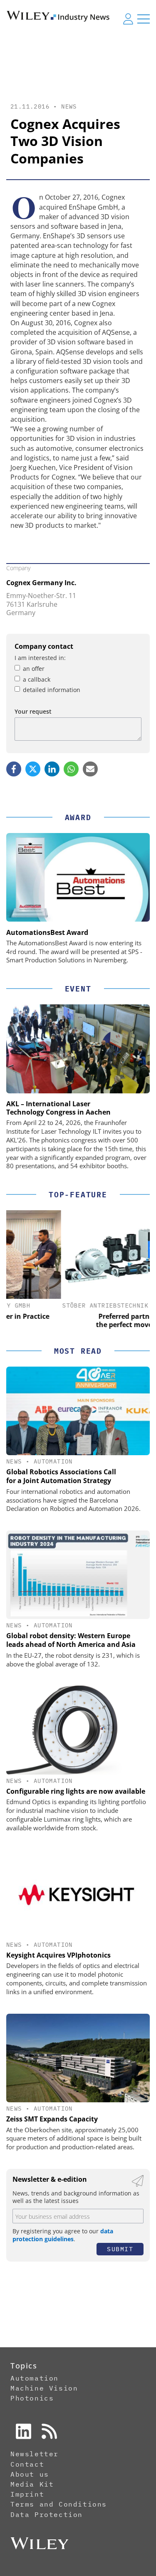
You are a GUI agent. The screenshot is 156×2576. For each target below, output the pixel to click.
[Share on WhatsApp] (71, 769)
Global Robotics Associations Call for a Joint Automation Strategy (61, 1476)
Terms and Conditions (59, 2504)
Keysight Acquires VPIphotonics (58, 1955)
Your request (33, 711)
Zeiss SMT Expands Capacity (52, 2119)
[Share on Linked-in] (52, 769)
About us (30, 2474)
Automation (53, 1461)
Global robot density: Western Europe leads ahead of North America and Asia (71, 1640)
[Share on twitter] (33, 769)
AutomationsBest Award (47, 932)
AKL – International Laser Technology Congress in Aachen (58, 1108)
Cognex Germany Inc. (41, 583)
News (69, 106)
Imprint (27, 2494)
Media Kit (32, 2484)
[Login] (128, 19)
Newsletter (35, 2454)
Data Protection (47, 2514)
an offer (34, 669)
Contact (27, 2464)
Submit (120, 2249)
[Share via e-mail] (90, 769)
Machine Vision (44, 2388)
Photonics (32, 2398)
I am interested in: (40, 658)
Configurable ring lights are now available (76, 1791)
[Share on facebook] (14, 769)
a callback (37, 679)
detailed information (52, 690)
